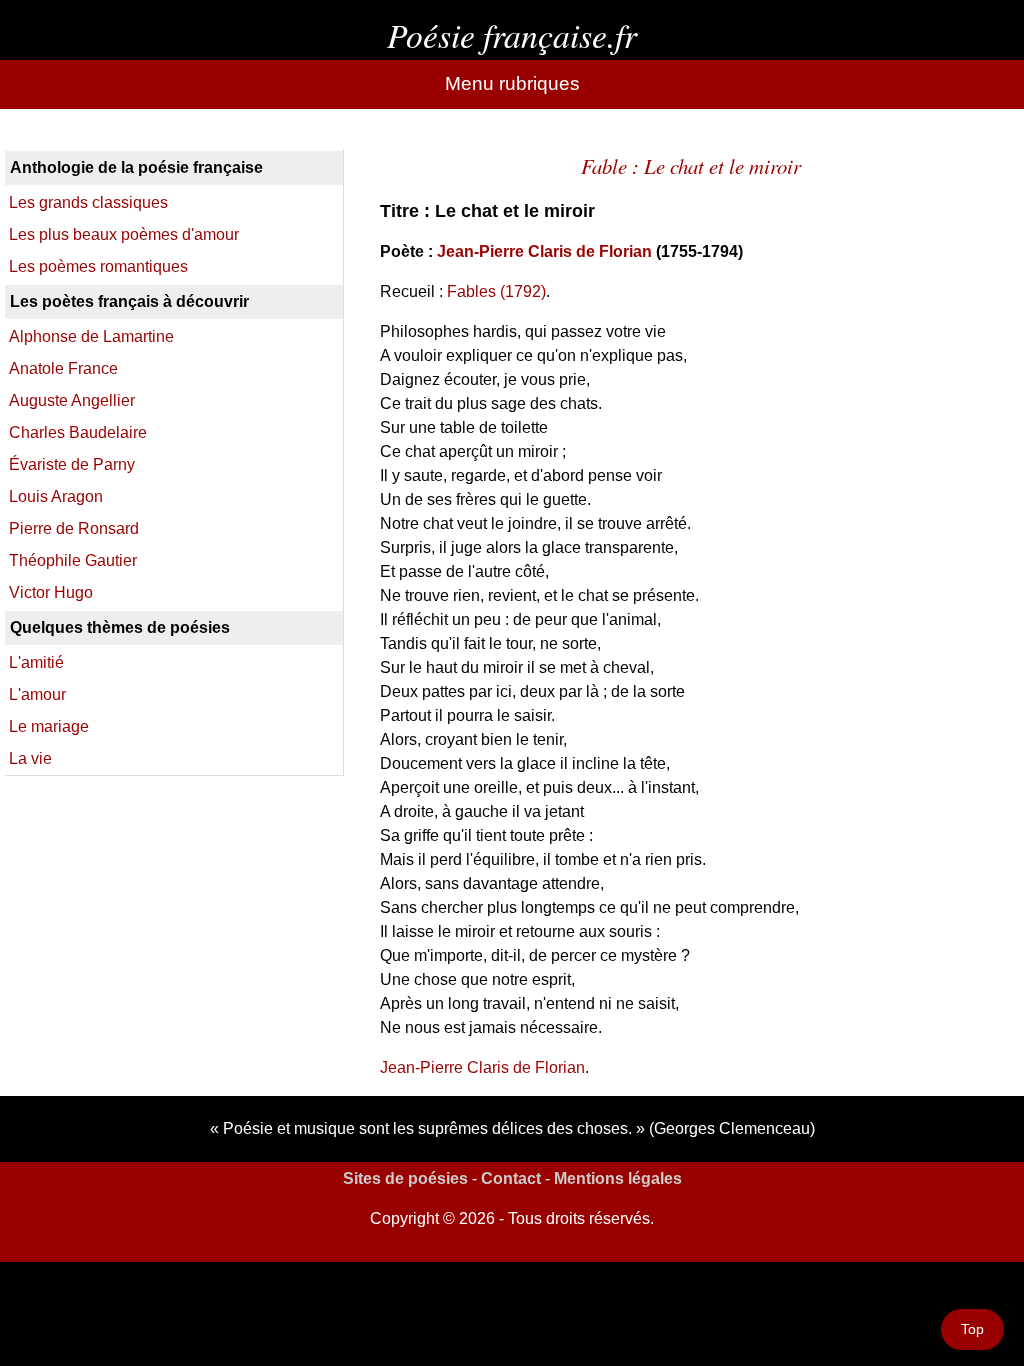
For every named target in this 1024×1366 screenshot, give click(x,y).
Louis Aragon (56, 496)
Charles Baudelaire (78, 432)
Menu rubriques (512, 83)
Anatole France (63, 368)
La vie (30, 758)
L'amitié (36, 662)
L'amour (37, 694)
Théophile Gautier (73, 560)
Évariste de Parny (72, 464)
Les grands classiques (88, 202)
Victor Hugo (51, 592)
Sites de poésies (405, 1178)
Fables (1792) (496, 291)
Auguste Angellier (72, 400)
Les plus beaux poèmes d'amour (124, 234)
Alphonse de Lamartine (91, 336)
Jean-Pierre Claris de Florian (544, 251)
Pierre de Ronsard (74, 528)
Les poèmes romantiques (98, 266)
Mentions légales (618, 1178)
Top (972, 1329)
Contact (511, 1178)
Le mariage (49, 726)
